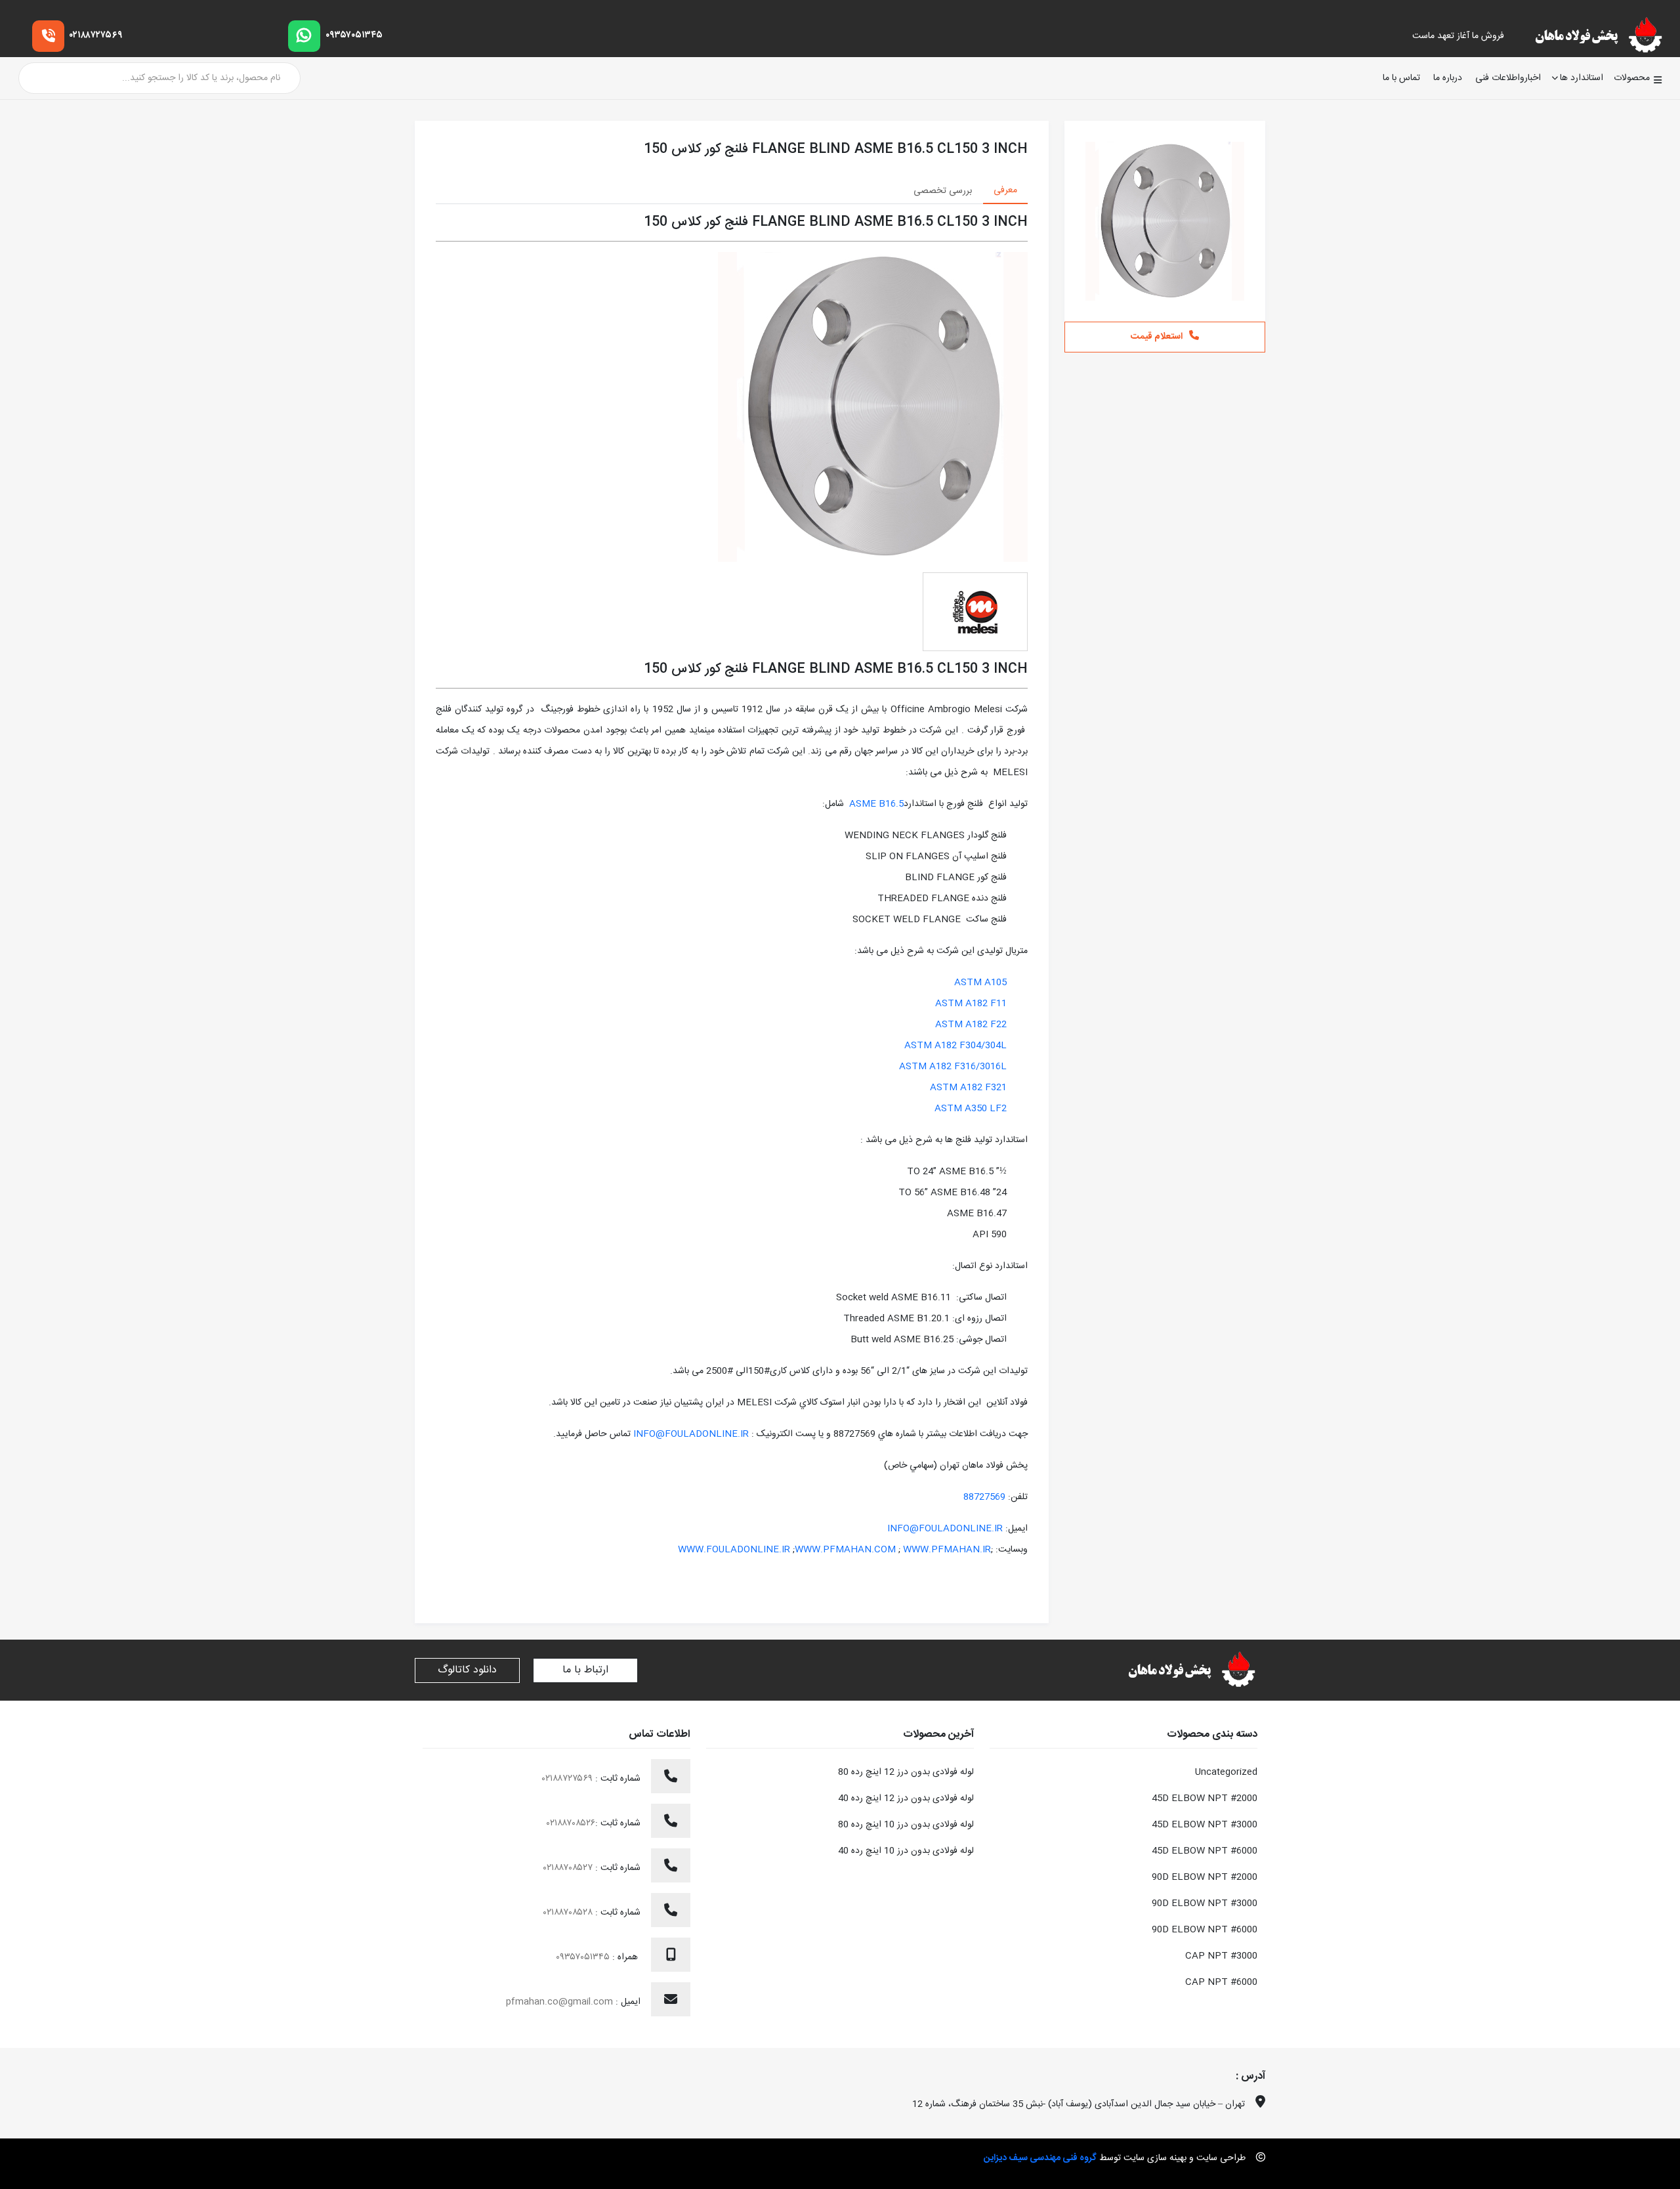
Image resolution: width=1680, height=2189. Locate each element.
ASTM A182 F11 (971, 1004)
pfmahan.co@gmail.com (559, 2002)
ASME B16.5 (876, 804)
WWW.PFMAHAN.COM (845, 1550)
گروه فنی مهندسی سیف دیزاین (1040, 2158)
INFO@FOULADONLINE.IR (691, 1434)
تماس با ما (1401, 78)
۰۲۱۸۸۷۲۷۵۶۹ (96, 35)
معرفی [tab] (1005, 190)
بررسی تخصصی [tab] (943, 191)
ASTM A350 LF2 (971, 1109)
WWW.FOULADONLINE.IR (734, 1550)
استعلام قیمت (1157, 337)
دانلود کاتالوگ (467, 1670)
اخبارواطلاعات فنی (1508, 78)
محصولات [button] (1632, 78)
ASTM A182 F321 (968, 1088)
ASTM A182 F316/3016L (953, 1067)
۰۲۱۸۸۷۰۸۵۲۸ (569, 1913)
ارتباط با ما (585, 1670)
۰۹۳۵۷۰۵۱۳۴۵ (354, 35)
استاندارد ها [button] (1582, 78)
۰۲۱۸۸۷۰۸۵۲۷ (569, 1868)
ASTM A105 (980, 983)
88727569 (984, 1497)
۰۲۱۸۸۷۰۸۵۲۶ (571, 1823)
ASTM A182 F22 (971, 1025)
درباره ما (1448, 78)
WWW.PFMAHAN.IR (947, 1550)
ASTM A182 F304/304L (955, 1046)
